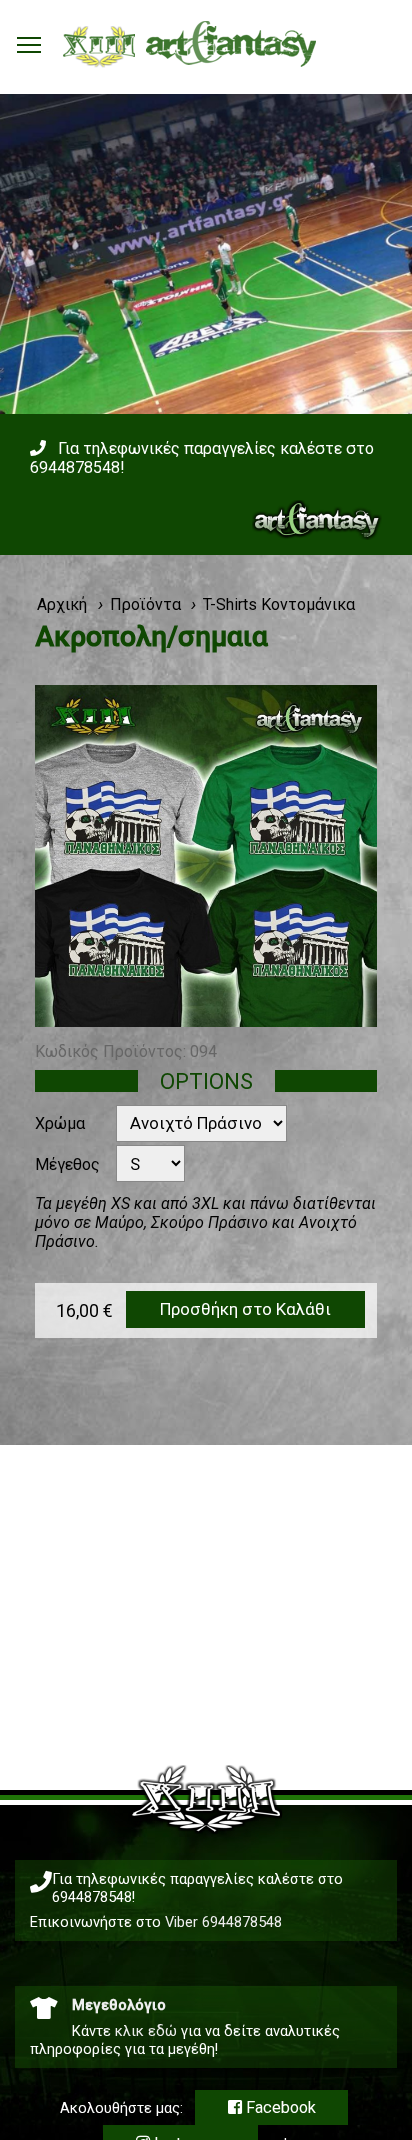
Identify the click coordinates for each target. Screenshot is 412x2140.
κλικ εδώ (146, 2031)
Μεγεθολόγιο (119, 2005)
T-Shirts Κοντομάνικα (279, 604)
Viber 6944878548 (223, 1922)
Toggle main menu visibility (29, 44)
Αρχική (62, 604)
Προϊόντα (145, 604)
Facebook (279, 2107)
